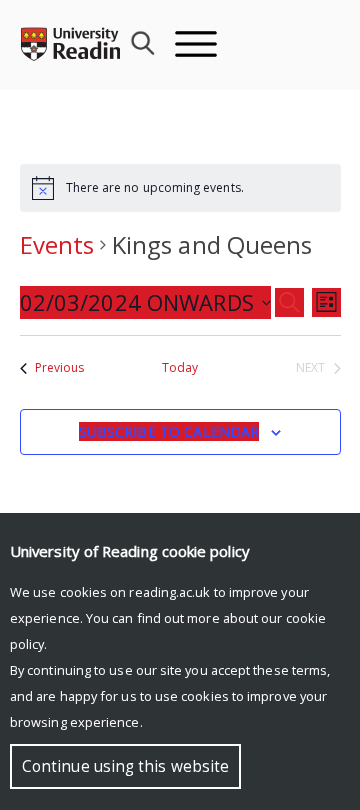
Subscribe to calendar (169, 431)
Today (180, 368)
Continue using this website (125, 766)
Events (57, 244)
